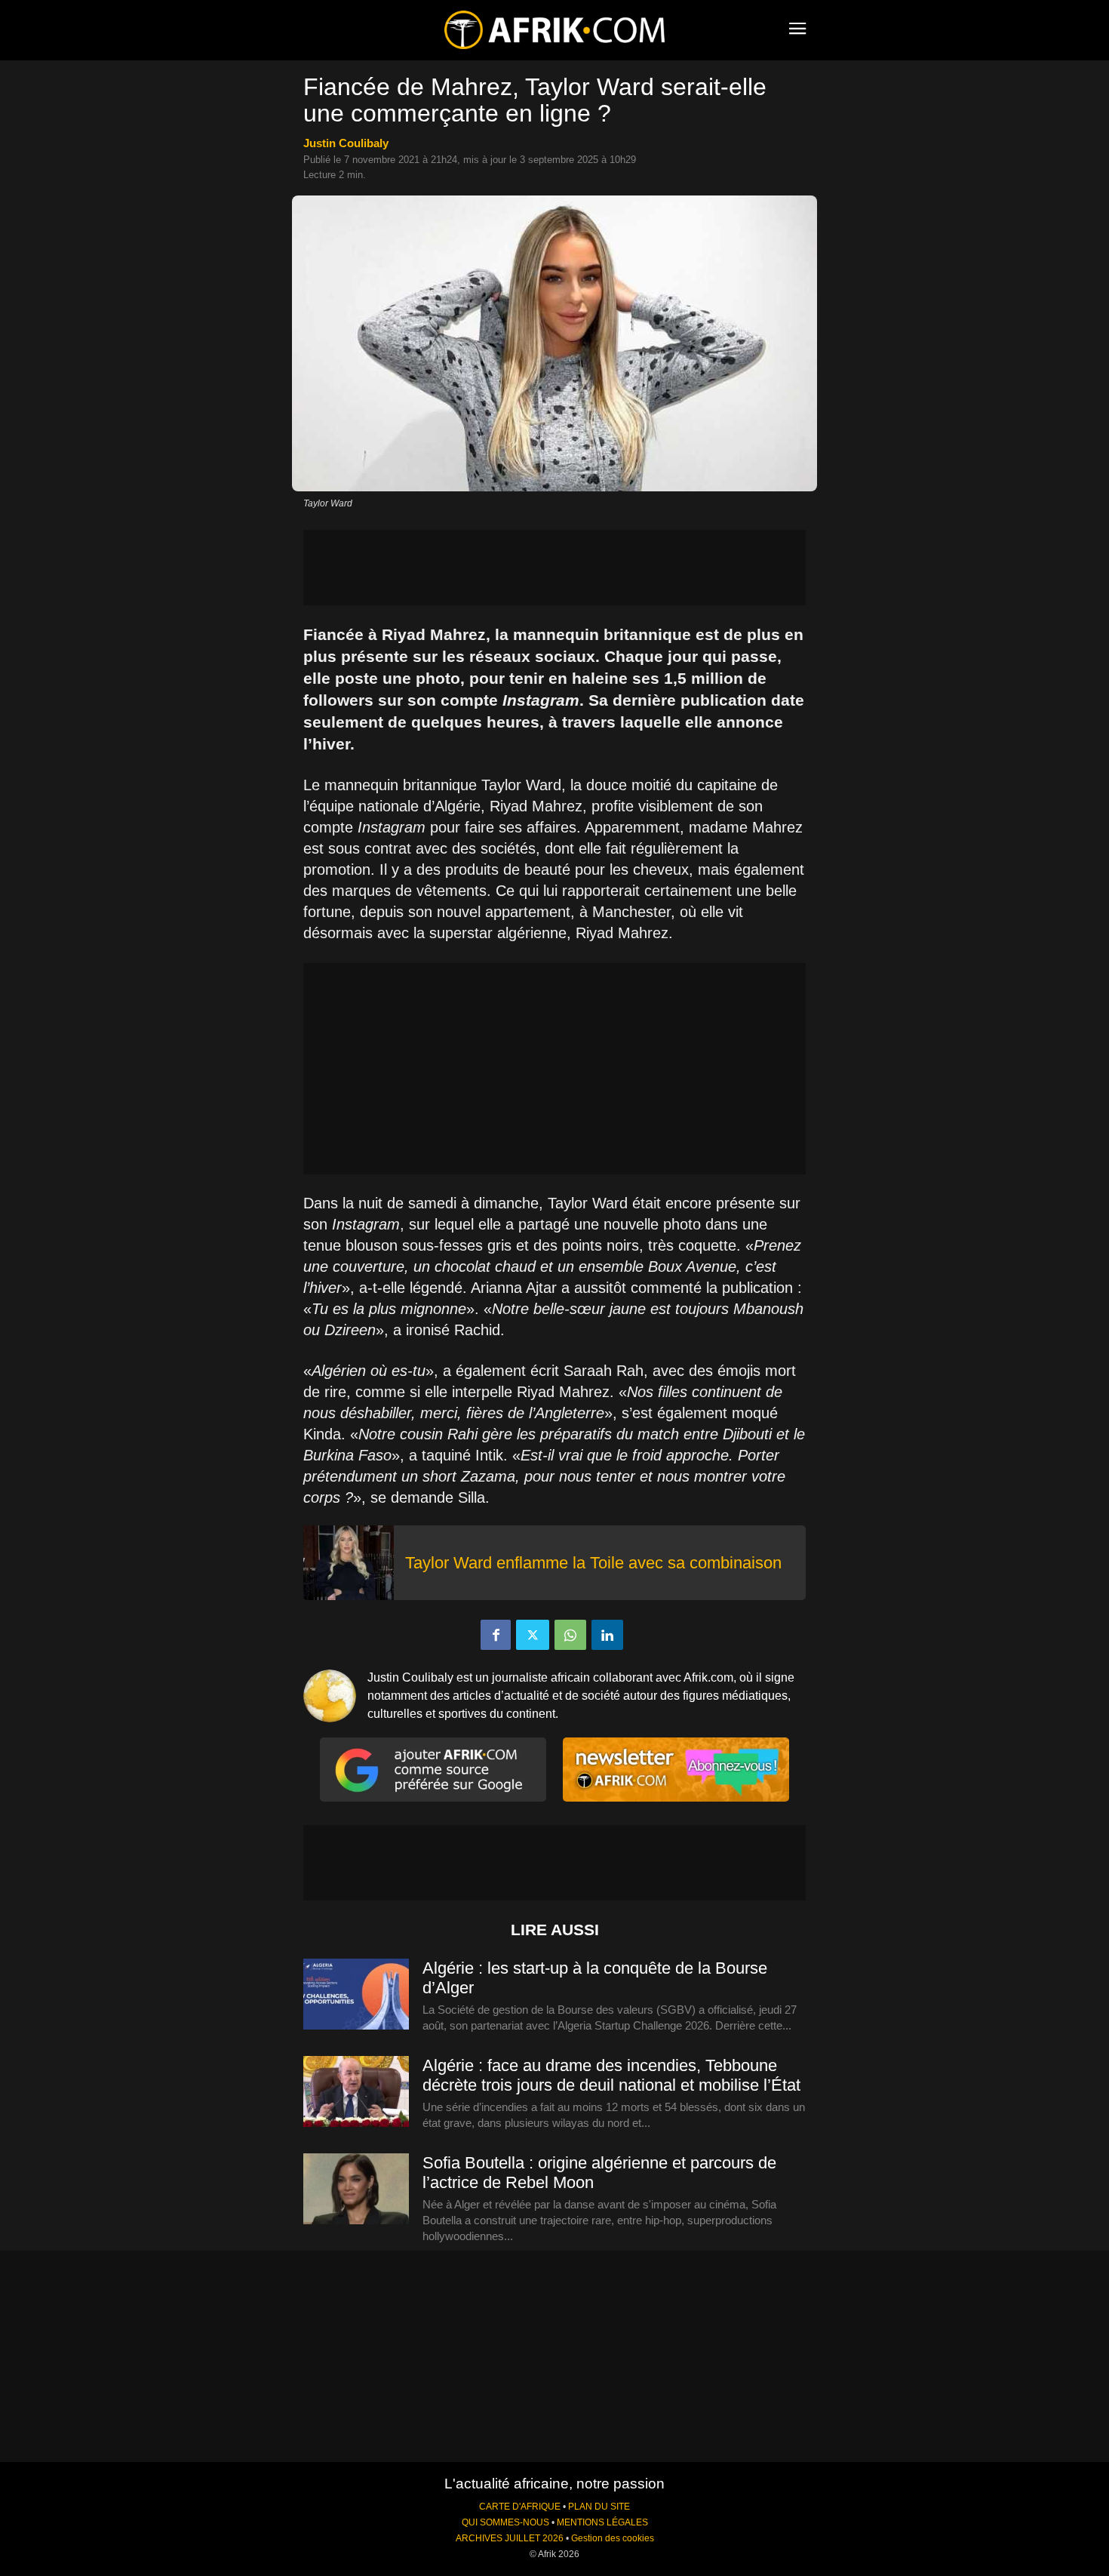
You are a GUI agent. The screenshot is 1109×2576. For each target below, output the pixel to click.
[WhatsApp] (570, 1635)
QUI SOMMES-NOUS (505, 2522)
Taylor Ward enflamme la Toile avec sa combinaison (593, 1563)
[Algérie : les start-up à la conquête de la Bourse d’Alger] (356, 1995)
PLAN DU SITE (599, 2507)
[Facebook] (496, 1635)
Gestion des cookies (613, 2538)
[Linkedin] (607, 1635)
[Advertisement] (554, 568)
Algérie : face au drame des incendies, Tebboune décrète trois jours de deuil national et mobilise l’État (611, 2075)
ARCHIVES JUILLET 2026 (510, 2538)
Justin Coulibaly (346, 143)
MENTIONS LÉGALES (602, 2522)
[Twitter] (533, 1635)
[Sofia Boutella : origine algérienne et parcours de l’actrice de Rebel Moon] (356, 2190)
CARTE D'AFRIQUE (520, 2507)
